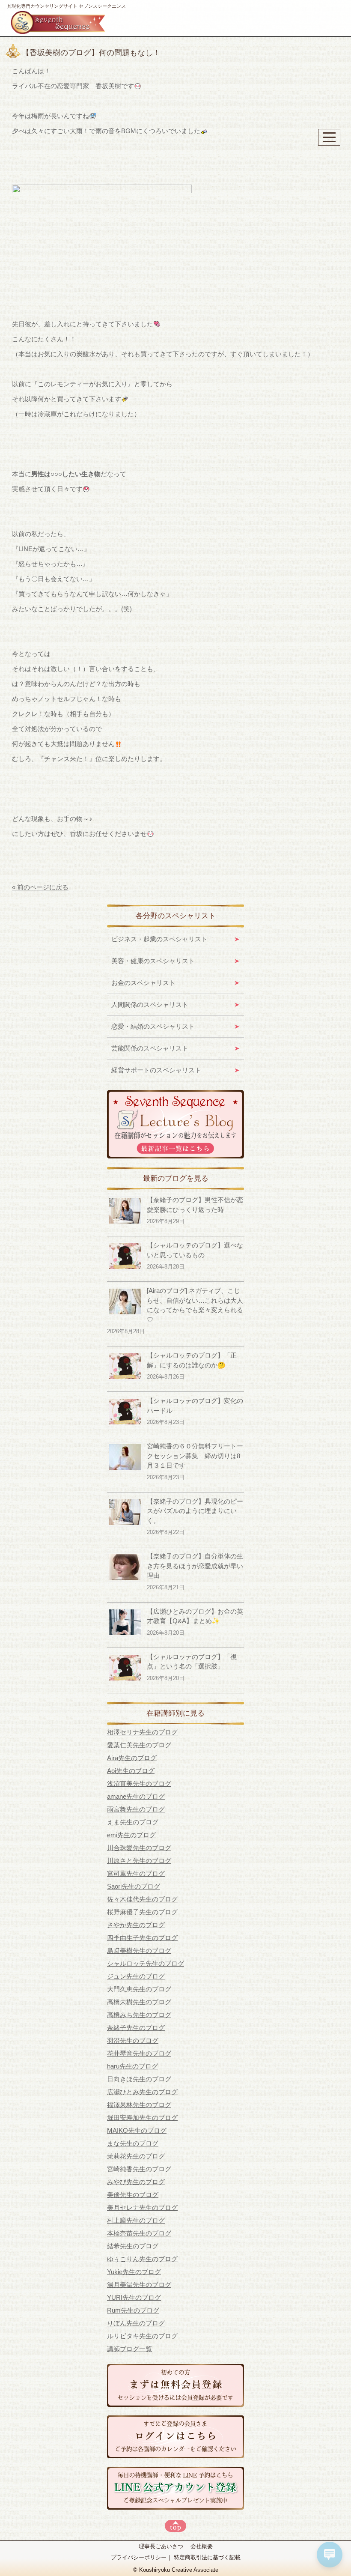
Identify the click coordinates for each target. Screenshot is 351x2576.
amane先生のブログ (136, 1796)
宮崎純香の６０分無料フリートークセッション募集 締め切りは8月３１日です (195, 1456)
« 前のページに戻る (40, 887)
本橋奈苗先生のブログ (139, 2233)
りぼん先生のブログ (136, 2323)
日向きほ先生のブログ (139, 2079)
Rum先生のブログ (133, 2310)
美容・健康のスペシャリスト (153, 961)
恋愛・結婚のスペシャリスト (153, 1026)
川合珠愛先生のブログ (139, 1848)
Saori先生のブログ (134, 1886)
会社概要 (202, 2546)
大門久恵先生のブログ (139, 1989)
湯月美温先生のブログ (139, 2285)
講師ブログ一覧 (129, 2349)
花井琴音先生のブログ (139, 2053)
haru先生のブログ (132, 2066)
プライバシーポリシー (139, 2557)
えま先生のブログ (133, 1822)
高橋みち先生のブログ (139, 2015)
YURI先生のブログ (134, 2297)
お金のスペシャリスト (143, 983)
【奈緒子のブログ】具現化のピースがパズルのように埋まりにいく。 (195, 1511)
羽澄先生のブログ (133, 2040)
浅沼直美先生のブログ (139, 1783)
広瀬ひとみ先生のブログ (142, 2092)
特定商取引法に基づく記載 (207, 2557)
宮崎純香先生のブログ (139, 2169)
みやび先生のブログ (136, 2182)
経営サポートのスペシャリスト (156, 1070)
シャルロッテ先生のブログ (146, 1963)
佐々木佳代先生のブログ (142, 1899)
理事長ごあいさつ (161, 2546)
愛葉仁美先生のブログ (139, 1745)
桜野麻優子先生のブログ (142, 1912)
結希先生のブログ (133, 2246)
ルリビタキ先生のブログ (142, 2336)
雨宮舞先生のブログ (136, 1809)
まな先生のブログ (133, 2143)
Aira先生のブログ (132, 1758)
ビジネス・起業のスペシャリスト (159, 939)
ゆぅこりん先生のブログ (142, 2259)
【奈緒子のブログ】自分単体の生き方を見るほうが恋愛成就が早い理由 (195, 1566)
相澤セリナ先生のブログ (142, 1732)
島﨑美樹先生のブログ (139, 1951)
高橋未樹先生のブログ (139, 2002)
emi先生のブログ (131, 1835)
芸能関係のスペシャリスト (150, 1048)
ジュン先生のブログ (136, 1976)
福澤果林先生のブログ (139, 2105)
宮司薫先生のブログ (136, 1873)
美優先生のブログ (133, 2195)
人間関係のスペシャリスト (150, 1004)
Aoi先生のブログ (131, 1771)
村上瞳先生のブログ (136, 2220)
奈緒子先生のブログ (136, 2028)
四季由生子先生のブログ (142, 1938)
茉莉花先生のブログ (136, 2156)
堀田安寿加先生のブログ (142, 2118)
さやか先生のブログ (136, 1925)
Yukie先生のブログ (134, 2272)
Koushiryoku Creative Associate (179, 2570)
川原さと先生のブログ (139, 1861)
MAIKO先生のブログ (137, 2130)
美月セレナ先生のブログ (142, 2207)
